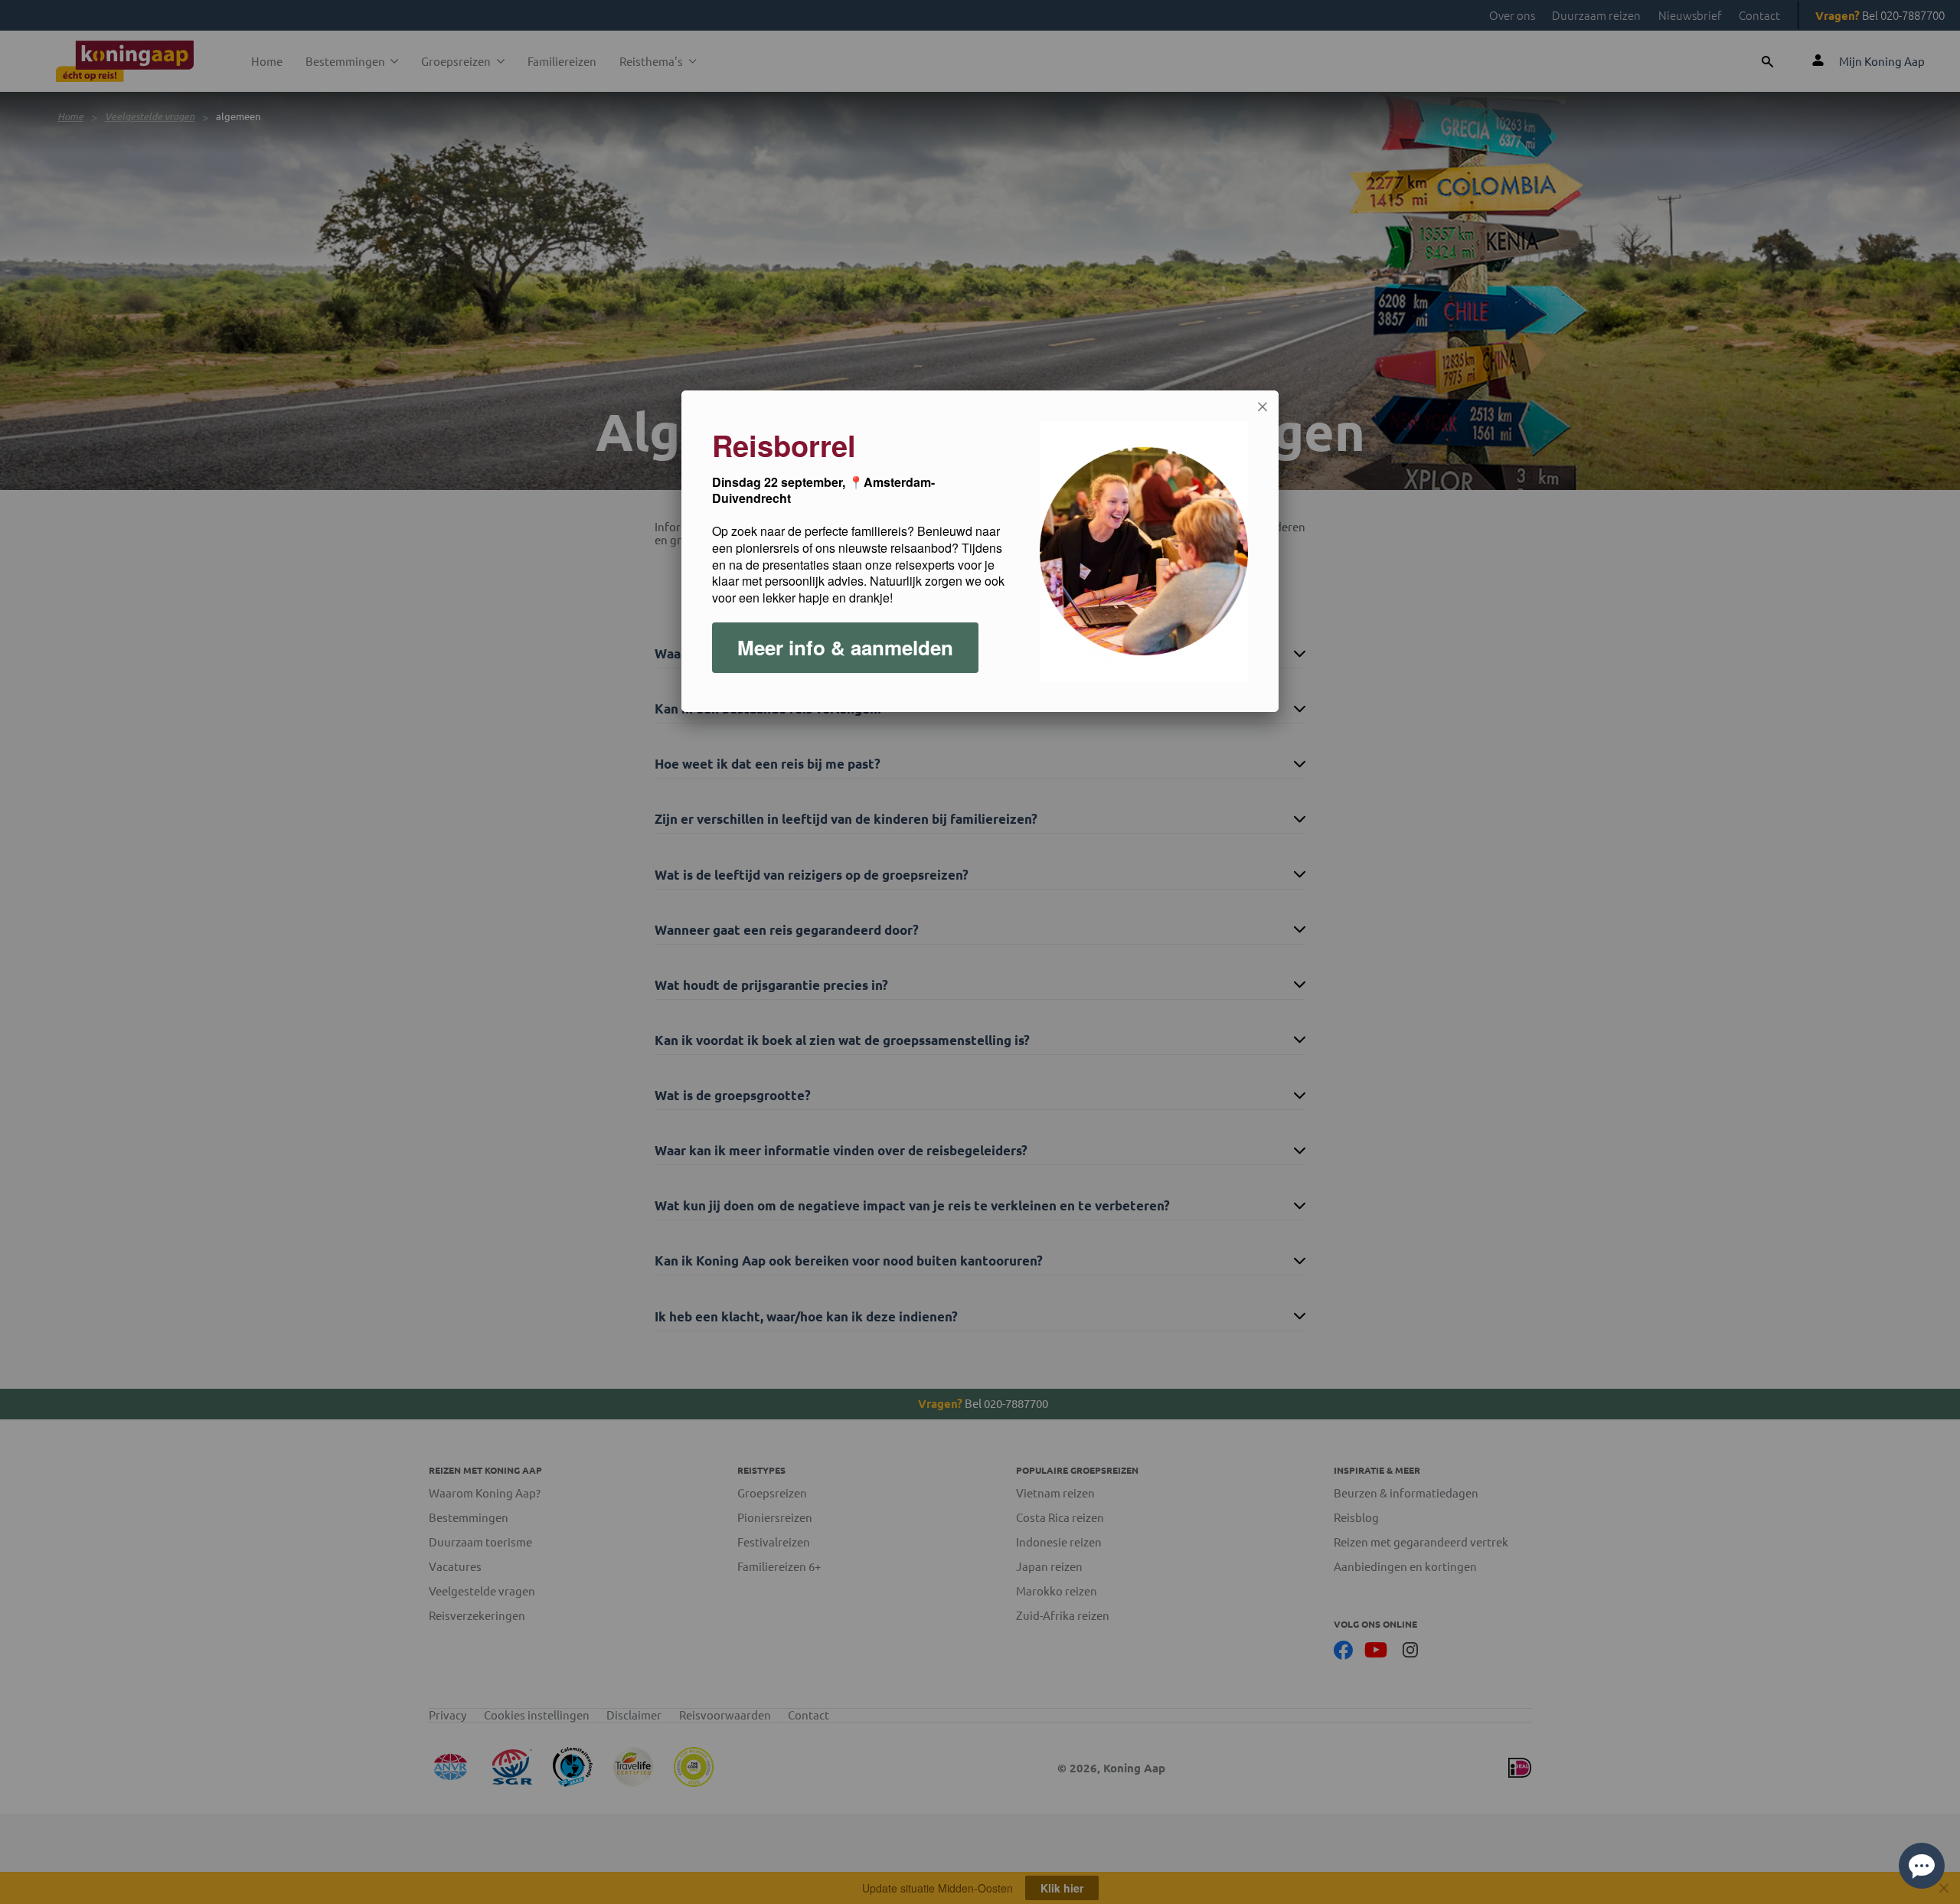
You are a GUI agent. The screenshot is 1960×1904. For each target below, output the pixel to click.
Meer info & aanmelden (845, 647)
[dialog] (980, 551)
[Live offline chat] (1922, 1866)
